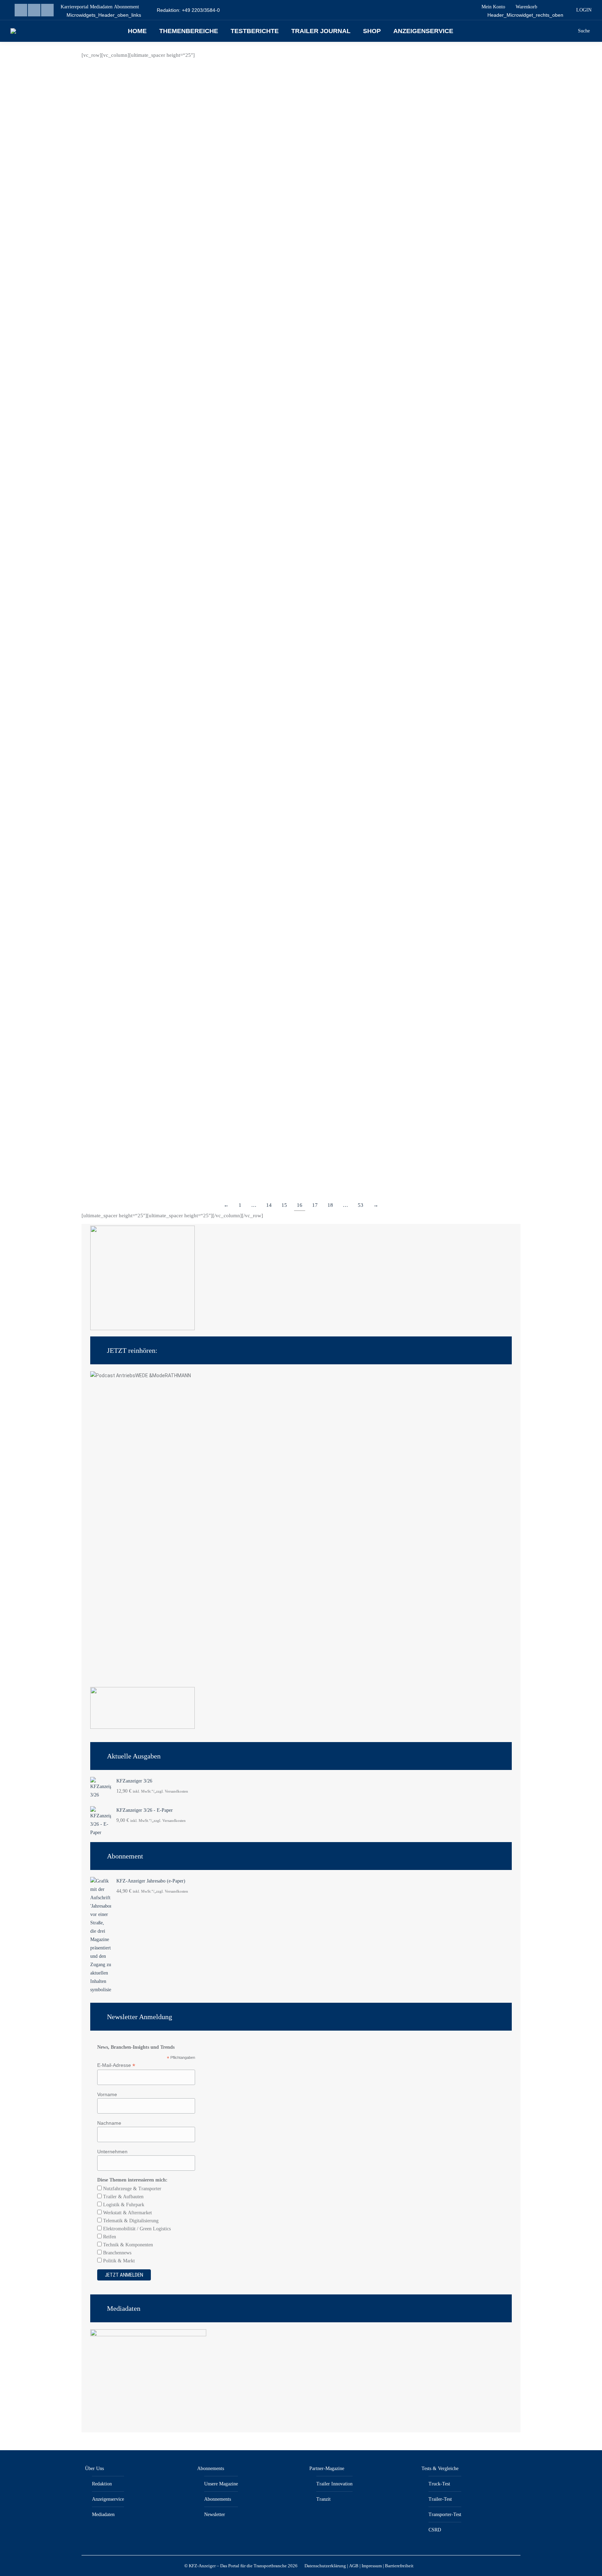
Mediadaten (103, 2514)
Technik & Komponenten (127, 2245)
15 (284, 1205)
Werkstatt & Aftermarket (127, 2213)
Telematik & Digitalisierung (130, 2221)
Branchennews (117, 2253)
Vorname (107, 2094)
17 (315, 1205)
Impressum (372, 2566)
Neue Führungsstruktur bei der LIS (370, 441)
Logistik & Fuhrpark (123, 2205)
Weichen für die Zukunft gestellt (365, 1129)
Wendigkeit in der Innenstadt (136, 1129)
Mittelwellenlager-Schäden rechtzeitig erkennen (164, 687)
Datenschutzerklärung (325, 2566)
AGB (354, 2566)
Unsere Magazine (221, 2484)
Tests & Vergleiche (440, 2468)
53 (361, 1205)
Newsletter (215, 2514)
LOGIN (584, 10)
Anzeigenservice (108, 2499)
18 (330, 1205)
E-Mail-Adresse (116, 2065)
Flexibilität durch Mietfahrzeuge (366, 908)
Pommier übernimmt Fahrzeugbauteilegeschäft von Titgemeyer (188, 441)
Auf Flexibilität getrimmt (130, 908)
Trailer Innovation (334, 2484)
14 (269, 1205)
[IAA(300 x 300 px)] (142, 1329)
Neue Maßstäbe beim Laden (134, 220)
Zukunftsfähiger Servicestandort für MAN (380, 220)
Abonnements (211, 2468)
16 (300, 1205)
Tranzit (323, 2499)
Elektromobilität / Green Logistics (136, 2229)
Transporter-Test (445, 2514)
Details (99, 260)
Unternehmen (112, 2152)
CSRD (435, 2530)
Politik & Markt (118, 2261)
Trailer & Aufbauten (123, 2197)
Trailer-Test (440, 2499)
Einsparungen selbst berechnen (363, 687)
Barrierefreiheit (399, 2566)
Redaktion (102, 2484)
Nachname (109, 2123)
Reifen (109, 2237)
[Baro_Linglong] (142, 1727)
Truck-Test (439, 2484)
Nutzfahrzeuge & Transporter (132, 2189)
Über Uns (94, 2468)
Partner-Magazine (327, 2468)
